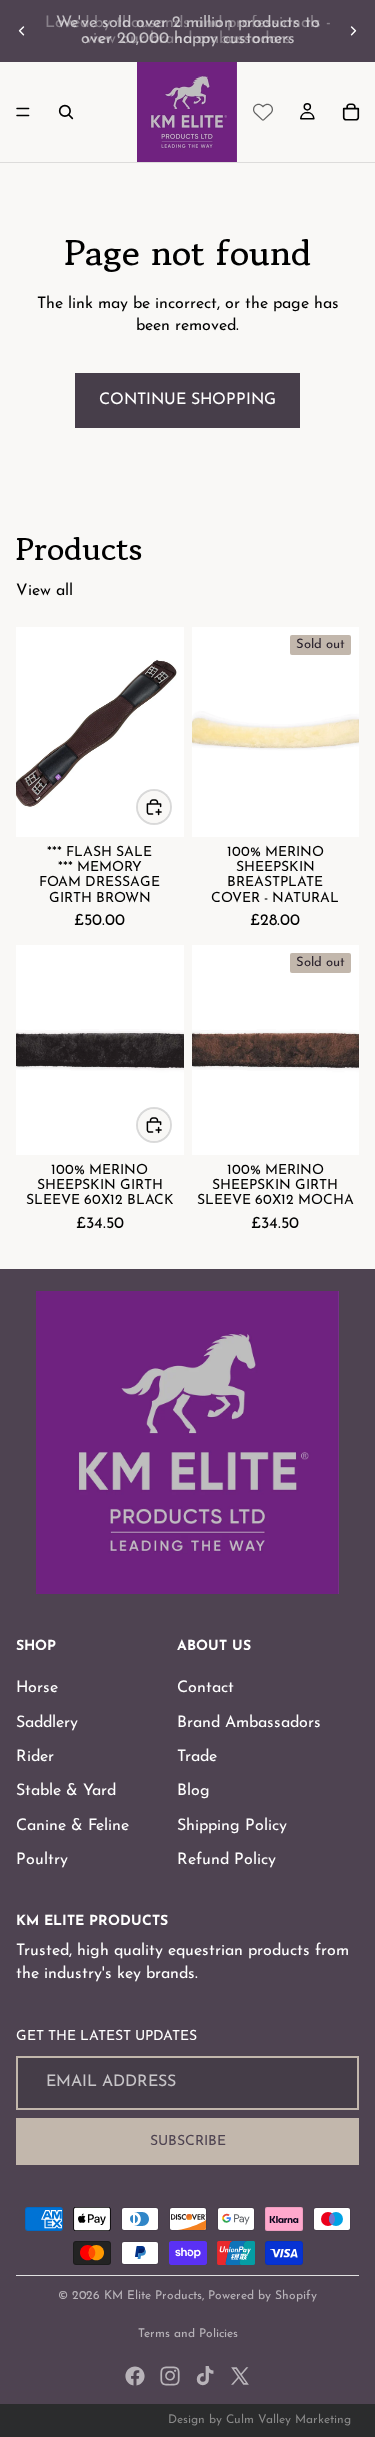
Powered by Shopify (262, 2296)
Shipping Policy (232, 1825)
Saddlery (47, 1722)
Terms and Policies (188, 2334)
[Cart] (351, 112)
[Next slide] (353, 31)
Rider (35, 1757)
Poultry (42, 1860)
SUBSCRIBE (188, 2140)
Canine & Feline (72, 1825)
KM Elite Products (153, 2296)
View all (44, 591)
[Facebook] (135, 2376)
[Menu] (23, 112)
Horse (37, 1688)
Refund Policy (226, 1860)
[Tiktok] (205, 2376)
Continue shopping (187, 400)
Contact (205, 1688)
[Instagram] (170, 2376)
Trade (197, 1757)
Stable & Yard (66, 1791)
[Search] (66, 112)
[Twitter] (240, 2376)
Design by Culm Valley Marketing (259, 2420)
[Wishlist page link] (263, 112)
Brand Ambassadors (249, 1722)
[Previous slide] (22, 31)
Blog (193, 1791)
